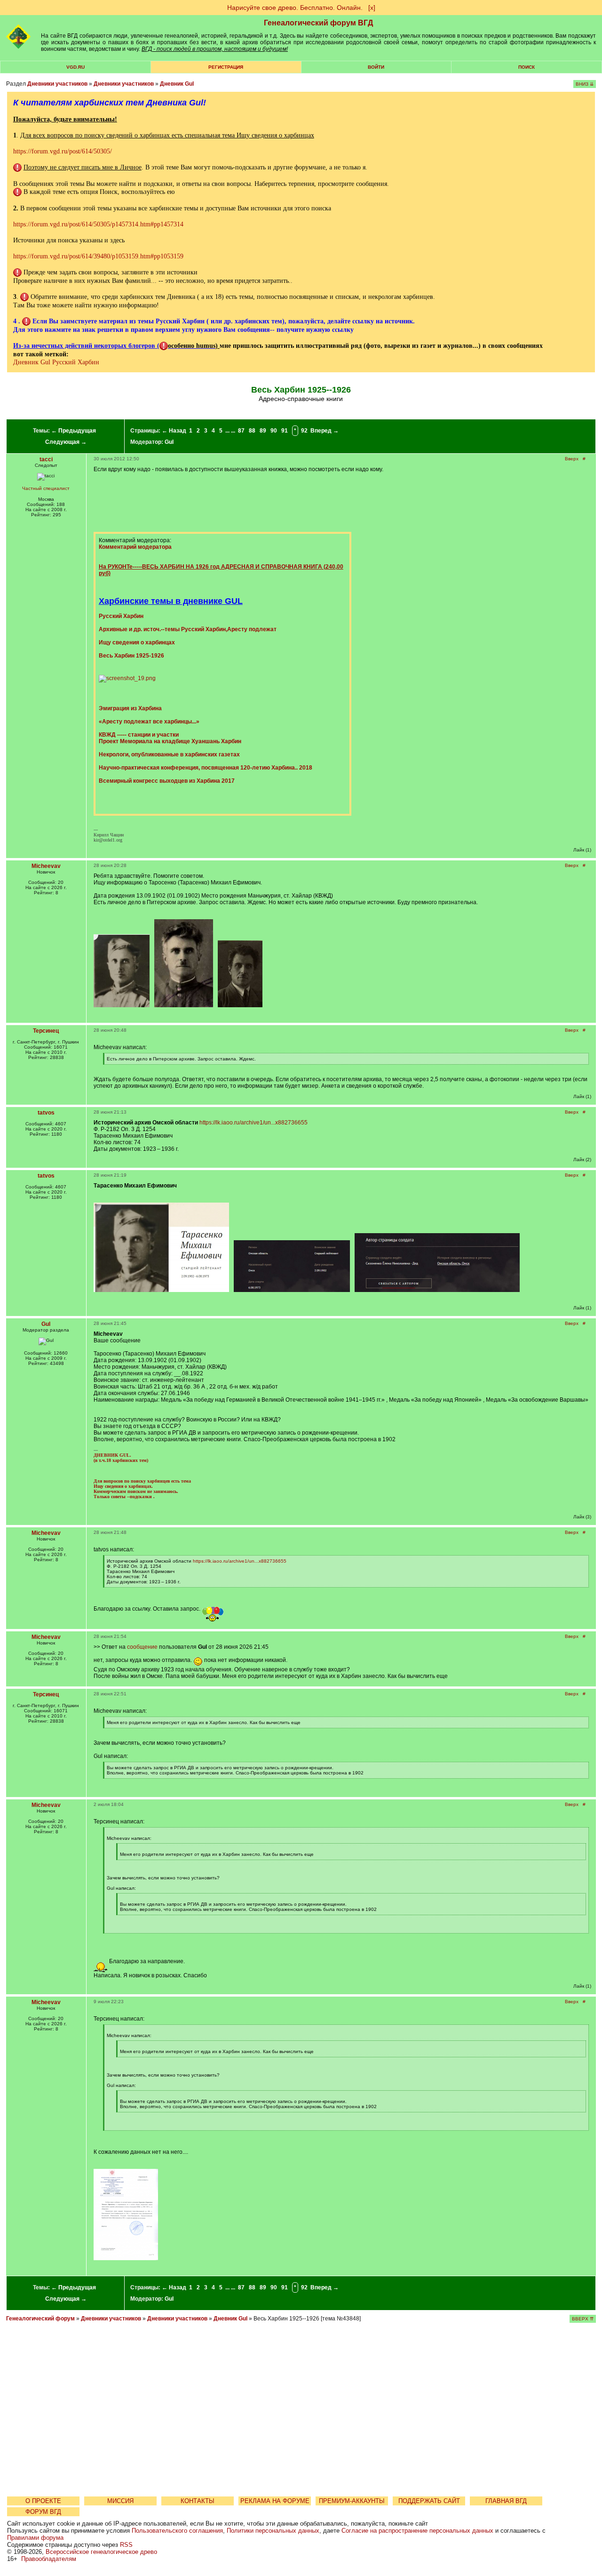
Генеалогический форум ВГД (318, 23)
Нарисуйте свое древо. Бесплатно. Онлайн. (295, 8)
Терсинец (46, 1031)
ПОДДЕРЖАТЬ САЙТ (429, 2501)
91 (285, 431)
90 (274, 431)
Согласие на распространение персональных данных (417, 2531)
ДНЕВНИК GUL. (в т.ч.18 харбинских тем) (121, 1458)
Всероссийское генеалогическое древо (101, 2552)
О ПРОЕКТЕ (43, 2501)
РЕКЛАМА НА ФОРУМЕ (275, 2501)
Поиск (527, 67)
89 (263, 431)
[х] (372, 8)
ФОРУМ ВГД (43, 2512)
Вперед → (325, 431)
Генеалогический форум (40, 2319)
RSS (126, 2545)
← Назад (174, 431)
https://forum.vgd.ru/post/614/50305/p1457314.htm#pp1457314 (98, 224)
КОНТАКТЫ (198, 2501)
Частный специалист (46, 488)
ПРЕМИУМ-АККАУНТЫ (352, 2501)
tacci (46, 459)
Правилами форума (35, 2538)
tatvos (46, 1113)
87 (241, 431)
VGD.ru (75, 67)
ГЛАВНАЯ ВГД (506, 2501)
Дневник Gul (177, 84)
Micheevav (46, 866)
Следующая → (66, 442)
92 (304, 431)
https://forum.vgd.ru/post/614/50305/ (63, 151)
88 (252, 431)
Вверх (572, 459)
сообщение (142, 1647)
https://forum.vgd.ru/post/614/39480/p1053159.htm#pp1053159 (98, 256)
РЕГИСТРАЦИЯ (226, 67)
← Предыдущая (74, 431)
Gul (169, 442)
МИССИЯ (120, 2501)
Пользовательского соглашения (177, 2531)
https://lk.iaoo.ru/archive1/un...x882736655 (253, 1123)
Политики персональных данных (273, 2531)
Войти (376, 67)
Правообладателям (49, 2559)
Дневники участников (57, 84)
